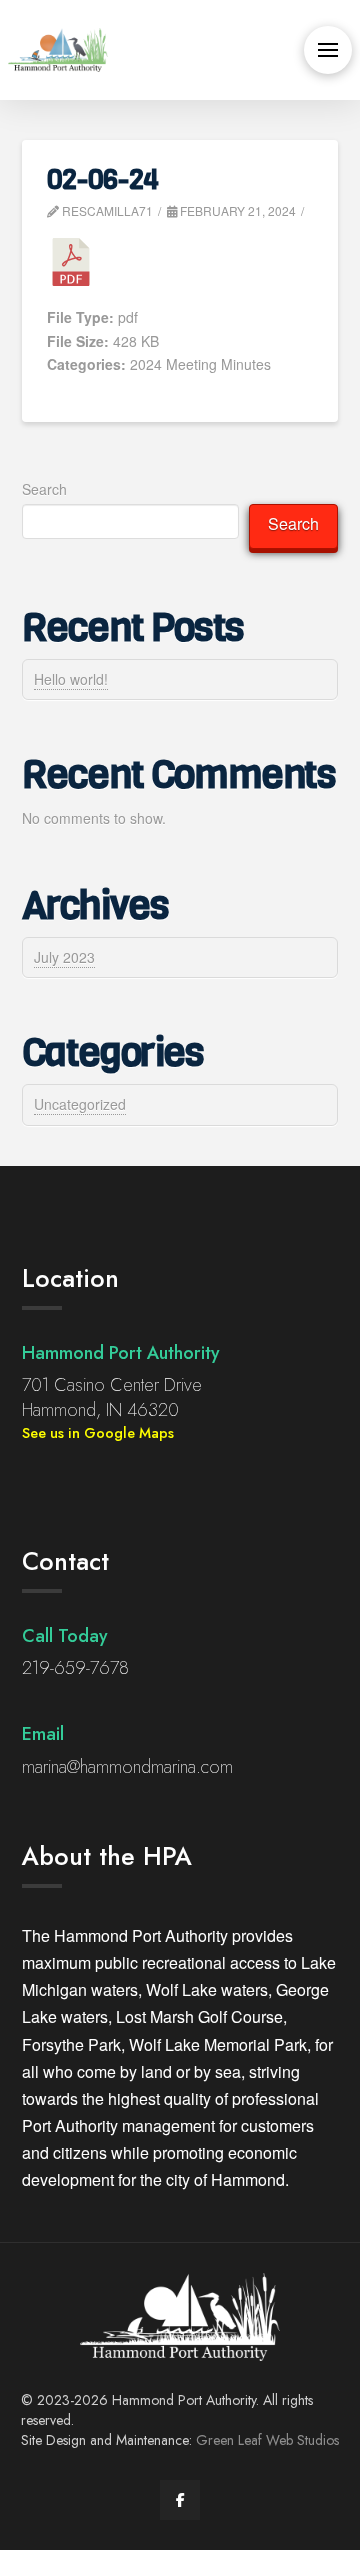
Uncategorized (80, 1104)
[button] (328, 50)
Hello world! (71, 679)
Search (44, 489)
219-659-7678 (75, 1668)
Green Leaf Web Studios (267, 2440)
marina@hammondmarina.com (127, 1767)
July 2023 (64, 957)
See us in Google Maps (98, 1433)
